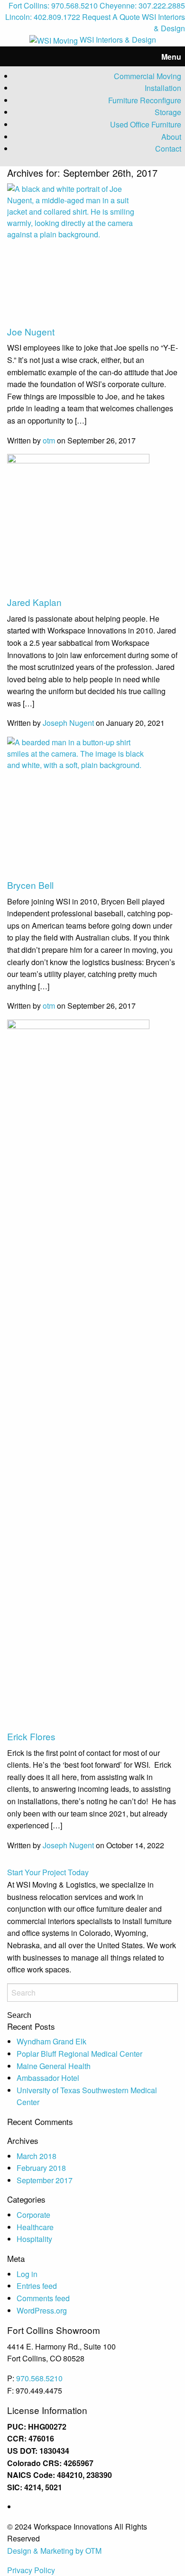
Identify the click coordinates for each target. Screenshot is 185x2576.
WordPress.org (42, 2310)
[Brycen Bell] (78, 807)
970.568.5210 (39, 2378)
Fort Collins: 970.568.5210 (53, 5)
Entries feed (37, 2286)
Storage (168, 112)
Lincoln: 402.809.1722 (43, 17)
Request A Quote (111, 17)
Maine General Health (54, 2066)
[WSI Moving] (54, 40)
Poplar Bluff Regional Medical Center (79, 2054)
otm (49, 440)
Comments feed (43, 2298)
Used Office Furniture (146, 124)
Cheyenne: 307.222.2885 (142, 5)
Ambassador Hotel (48, 2078)
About (171, 137)
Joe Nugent (31, 331)
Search (19, 2016)
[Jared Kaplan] (78, 524)
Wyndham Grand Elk (51, 2041)
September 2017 (45, 2180)
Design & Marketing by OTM (54, 2551)
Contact (168, 149)
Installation (163, 88)
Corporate (33, 2215)
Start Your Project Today (48, 1872)
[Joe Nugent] (78, 253)
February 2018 (41, 2168)
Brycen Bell (30, 885)
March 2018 (37, 2156)
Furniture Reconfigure (145, 100)
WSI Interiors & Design (163, 23)
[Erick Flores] (78, 1374)
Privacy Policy (31, 2570)
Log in (27, 2274)
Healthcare (35, 2227)
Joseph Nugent (68, 723)
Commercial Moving (148, 76)
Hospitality (34, 2239)
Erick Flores (31, 1736)
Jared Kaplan (34, 602)
